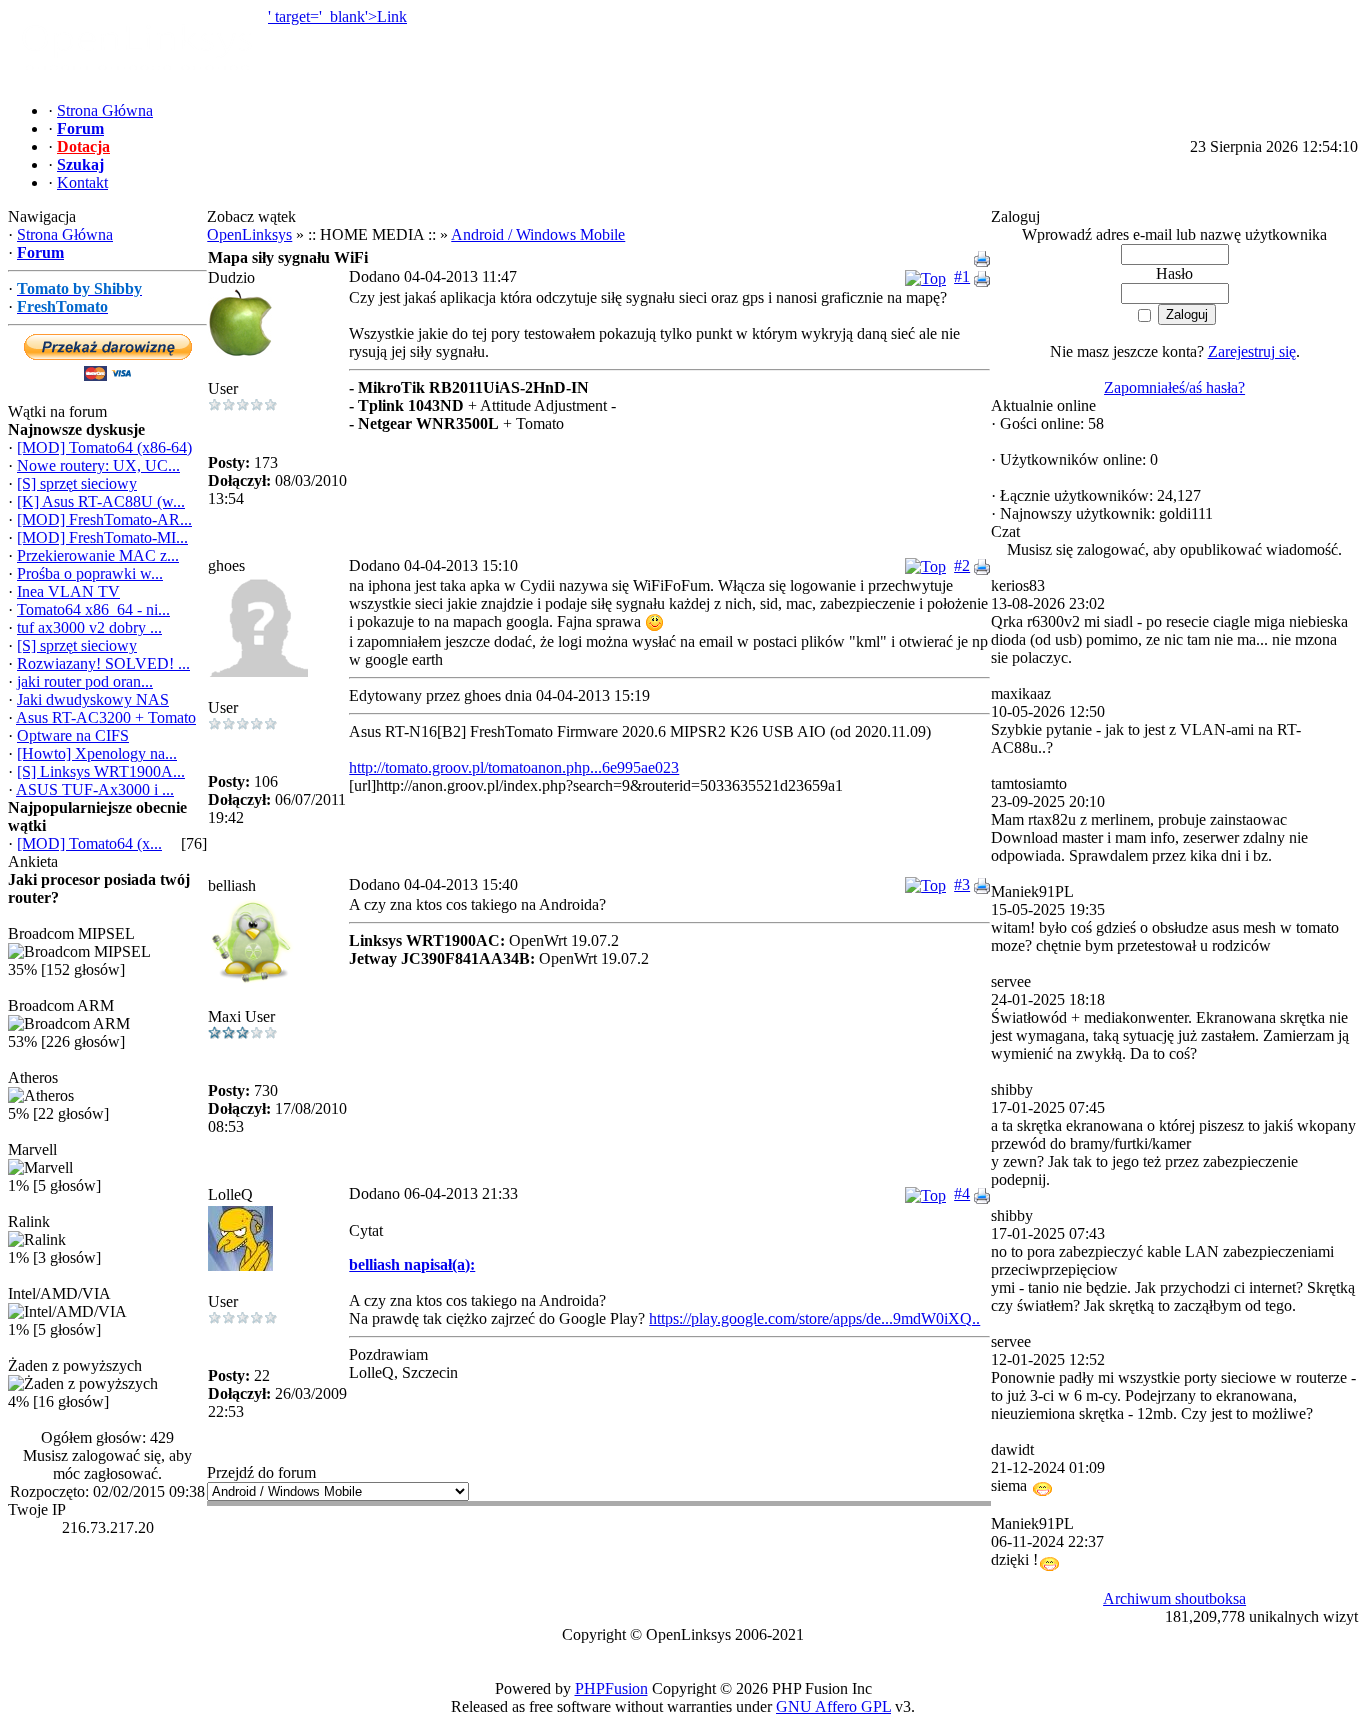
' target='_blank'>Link (337, 16)
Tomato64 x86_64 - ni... (93, 609)
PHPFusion (611, 1688)
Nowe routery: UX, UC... (98, 465)
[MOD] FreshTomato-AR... (104, 519)
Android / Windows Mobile (538, 234)
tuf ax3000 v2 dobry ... (89, 627)
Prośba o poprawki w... (90, 573)
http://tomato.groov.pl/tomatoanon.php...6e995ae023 (514, 767)
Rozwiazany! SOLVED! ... (103, 663)
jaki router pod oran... (85, 681)
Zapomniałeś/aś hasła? (1174, 387)
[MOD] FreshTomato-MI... (102, 537)
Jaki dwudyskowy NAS (93, 699)
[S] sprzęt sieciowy (77, 483)
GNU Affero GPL (833, 1706)
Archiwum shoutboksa (1174, 1598)
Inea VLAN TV (68, 591)
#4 (962, 1193)
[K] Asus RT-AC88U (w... (101, 501)
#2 (962, 565)
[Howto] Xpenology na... (97, 753)
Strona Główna (65, 234)
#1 (962, 276)
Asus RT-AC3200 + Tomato (106, 717)
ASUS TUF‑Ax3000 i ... (95, 789)
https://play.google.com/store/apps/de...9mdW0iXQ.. (814, 1318)
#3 (962, 884)
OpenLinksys (249, 234)
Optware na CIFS (73, 735)
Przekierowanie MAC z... (98, 555)
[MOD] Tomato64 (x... (89, 843)
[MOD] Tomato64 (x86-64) (104, 447)
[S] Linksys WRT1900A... (101, 771)
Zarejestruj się (1252, 351)
